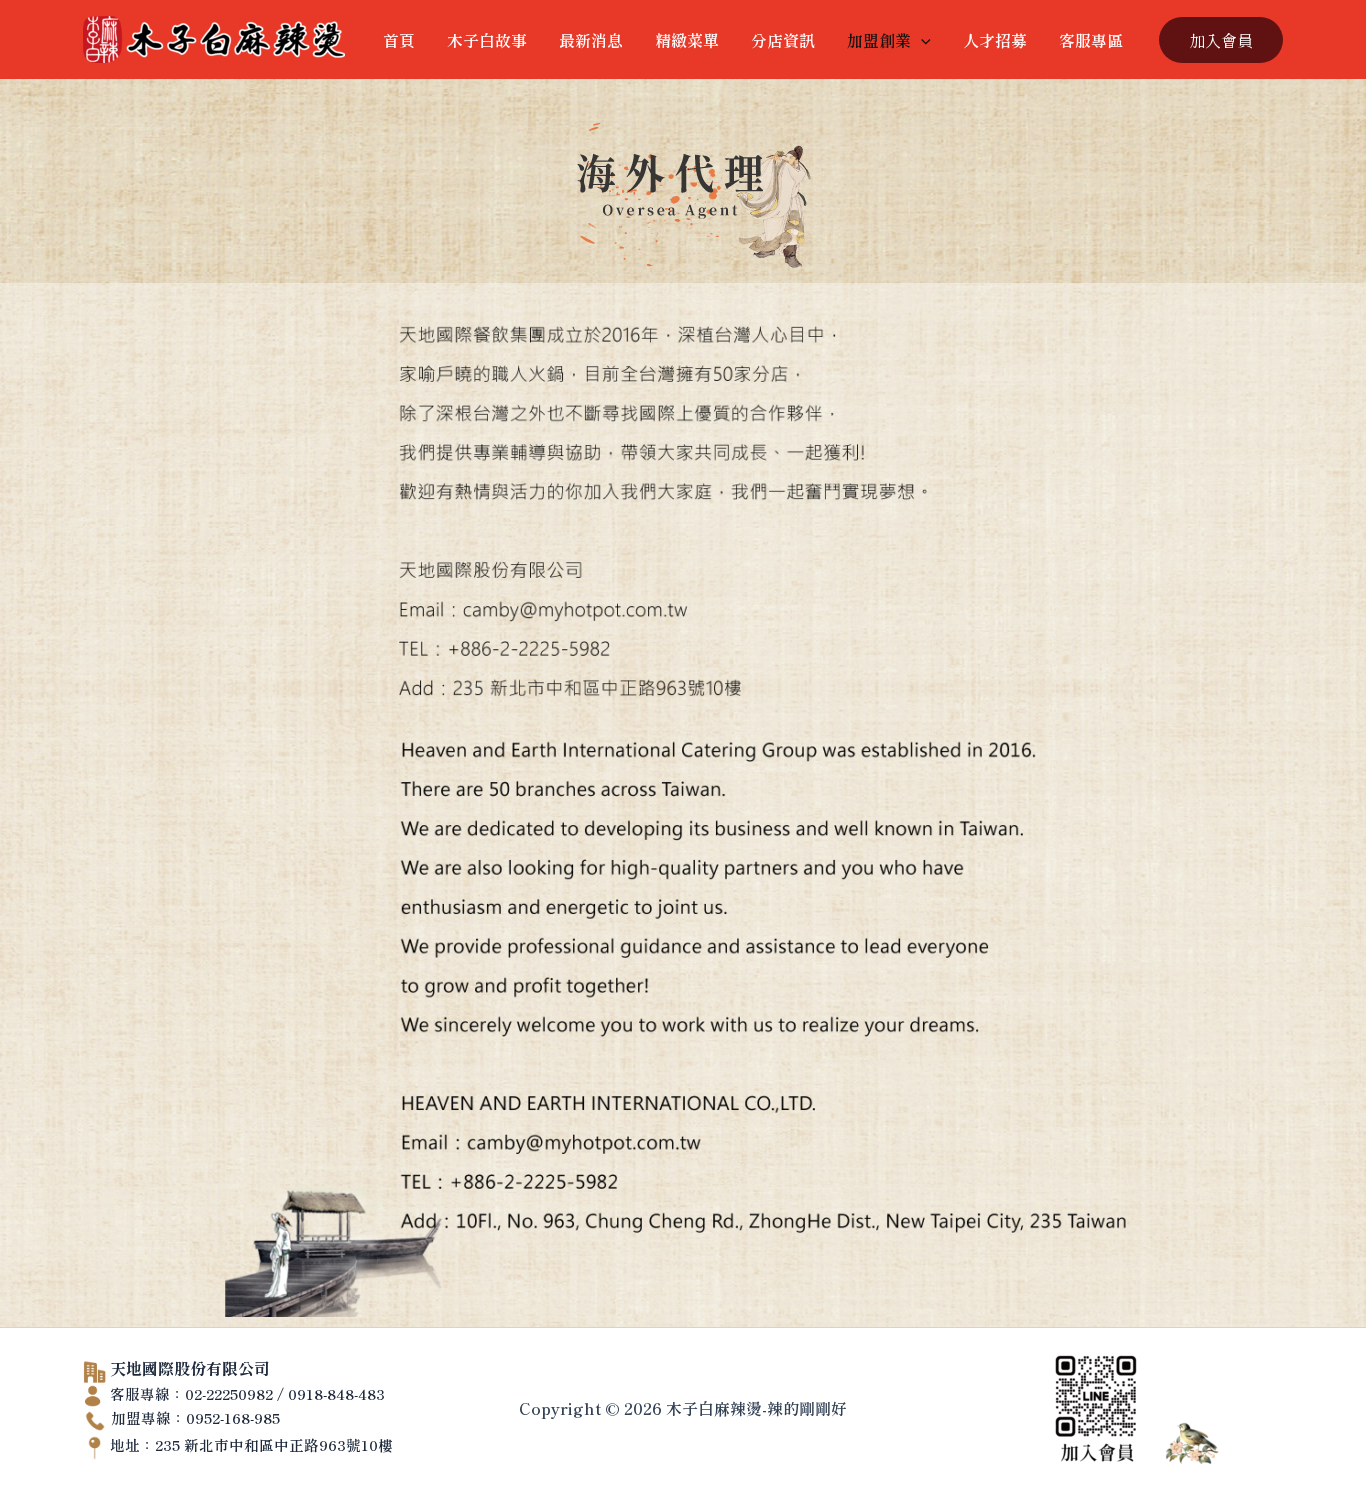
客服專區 (1091, 40)
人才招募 (995, 40)
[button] (921, 40)
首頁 (399, 40)
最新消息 (591, 40)
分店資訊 (783, 40)
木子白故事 (487, 40)
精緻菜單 (687, 40)
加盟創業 (879, 40)
